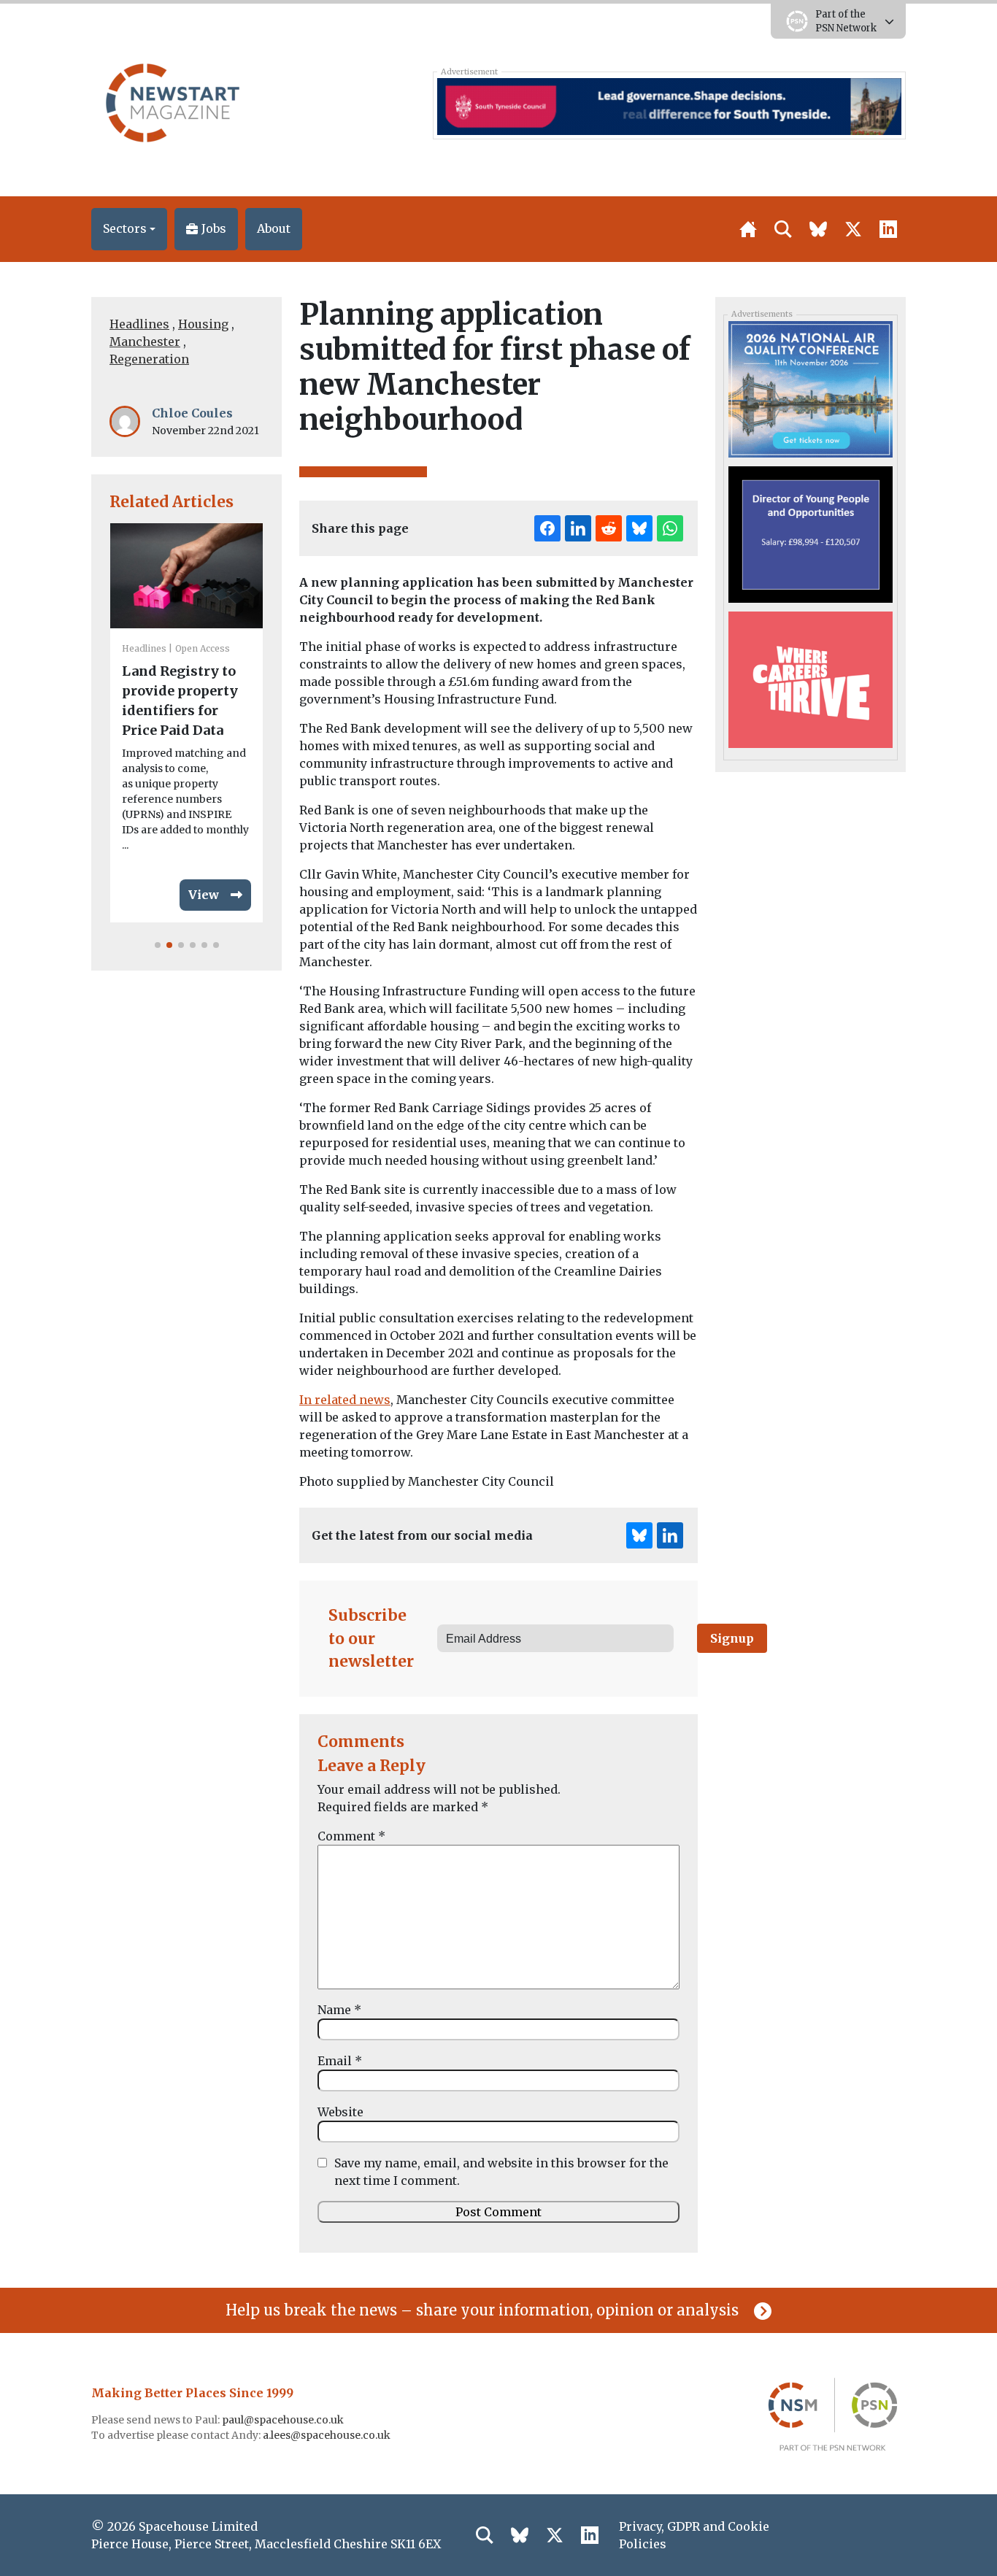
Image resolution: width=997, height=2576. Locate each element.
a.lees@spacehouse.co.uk (328, 2435)
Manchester (145, 342)
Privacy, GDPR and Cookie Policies (694, 2535)
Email (340, 2061)
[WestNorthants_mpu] (810, 679)
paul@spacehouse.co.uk (284, 2420)
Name (339, 2010)
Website (340, 2112)
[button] (129, 229)
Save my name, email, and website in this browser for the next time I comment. (501, 2172)
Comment (351, 1836)
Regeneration (149, 359)
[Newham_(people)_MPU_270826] (810, 533)
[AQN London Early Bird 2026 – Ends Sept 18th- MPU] (810, 388)
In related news (345, 1400)
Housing (203, 324)
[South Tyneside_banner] (669, 105)
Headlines (139, 324)
